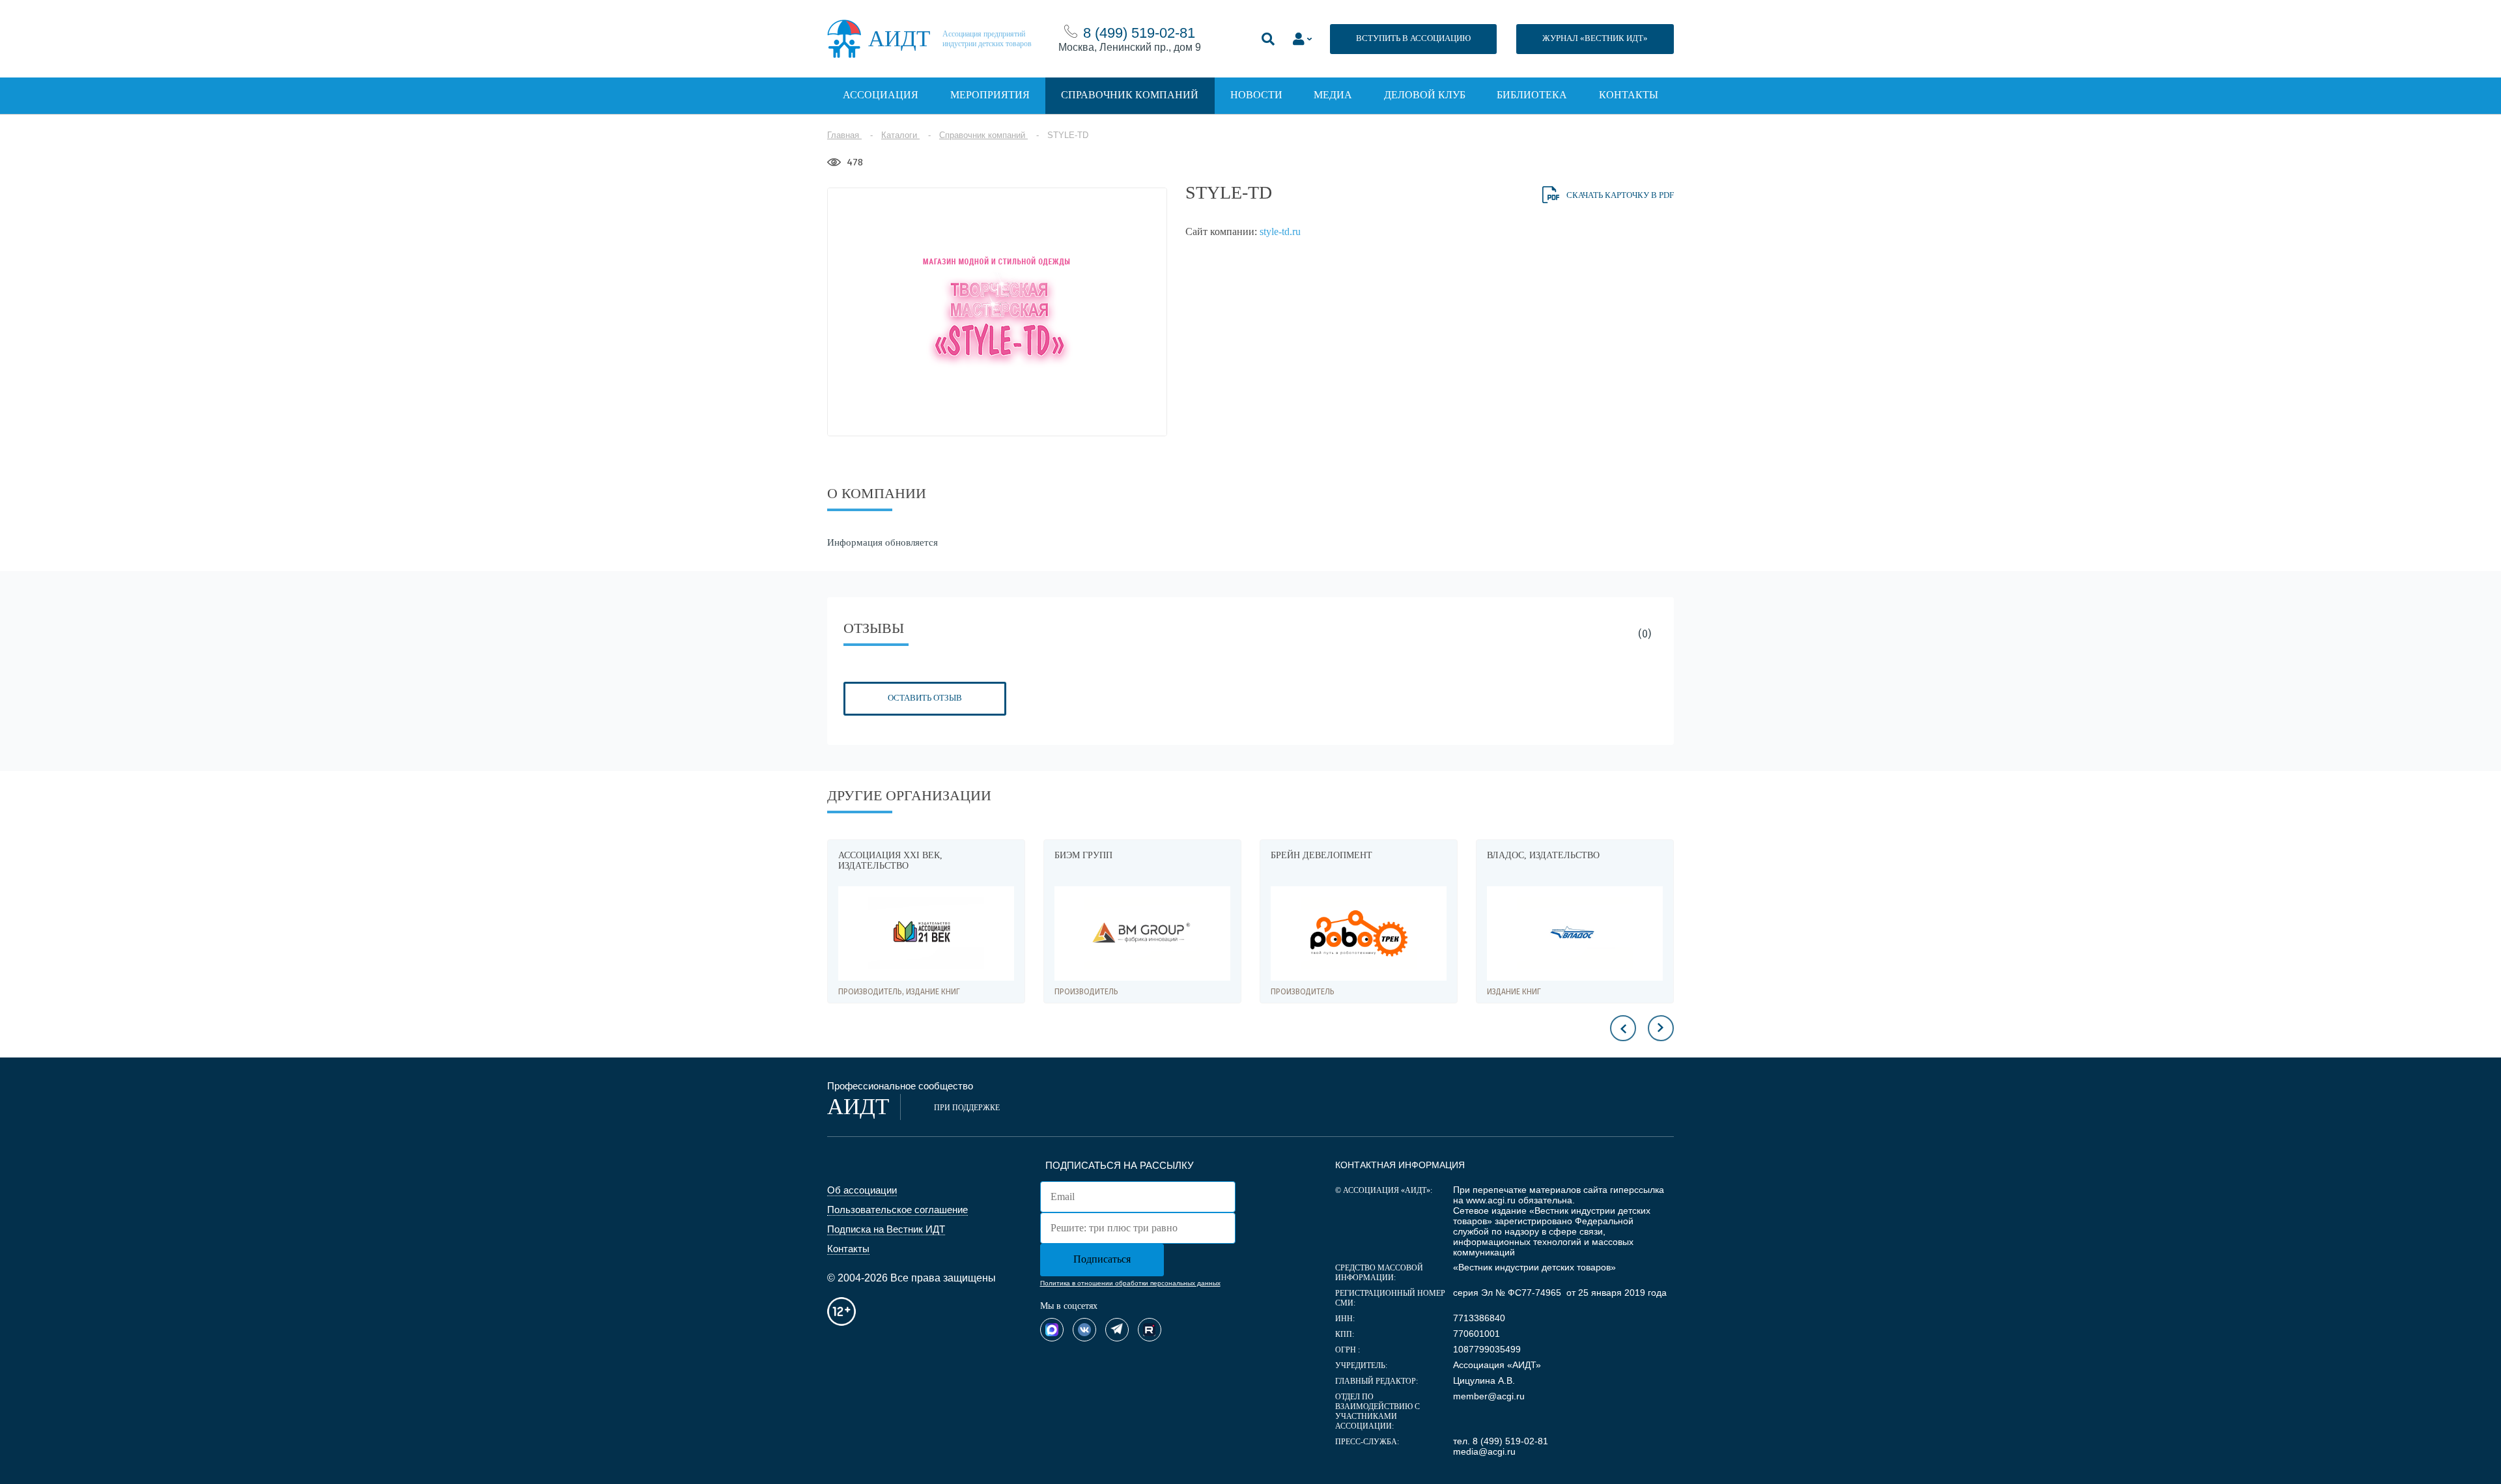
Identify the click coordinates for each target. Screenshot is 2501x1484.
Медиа (1333, 95)
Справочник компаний (1130, 95)
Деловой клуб (1425, 95)
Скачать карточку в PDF (1620, 195)
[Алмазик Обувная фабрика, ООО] (1575, 933)
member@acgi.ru (1489, 1396)
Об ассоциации (862, 1190)
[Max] (1052, 1330)
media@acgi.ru (1484, 1451)
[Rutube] (1150, 1330)
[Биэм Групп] (926, 933)
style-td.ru (1280, 231)
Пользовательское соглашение (897, 1210)
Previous (1623, 1028)
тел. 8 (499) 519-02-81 (1501, 1441)
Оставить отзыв (925, 698)
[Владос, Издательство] (1359, 933)
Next (1661, 1028)
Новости (1256, 95)
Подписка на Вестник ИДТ (886, 1229)
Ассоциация (881, 95)
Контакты (1629, 95)
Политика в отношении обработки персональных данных (1130, 1283)
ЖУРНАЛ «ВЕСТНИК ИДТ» (1595, 38)
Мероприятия (990, 95)
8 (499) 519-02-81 (1139, 33)
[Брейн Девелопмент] (1142, 933)
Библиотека (1532, 95)
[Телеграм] (1117, 1330)
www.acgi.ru (1491, 1200)
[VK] (1084, 1330)
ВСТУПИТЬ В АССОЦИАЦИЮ (1413, 38)
